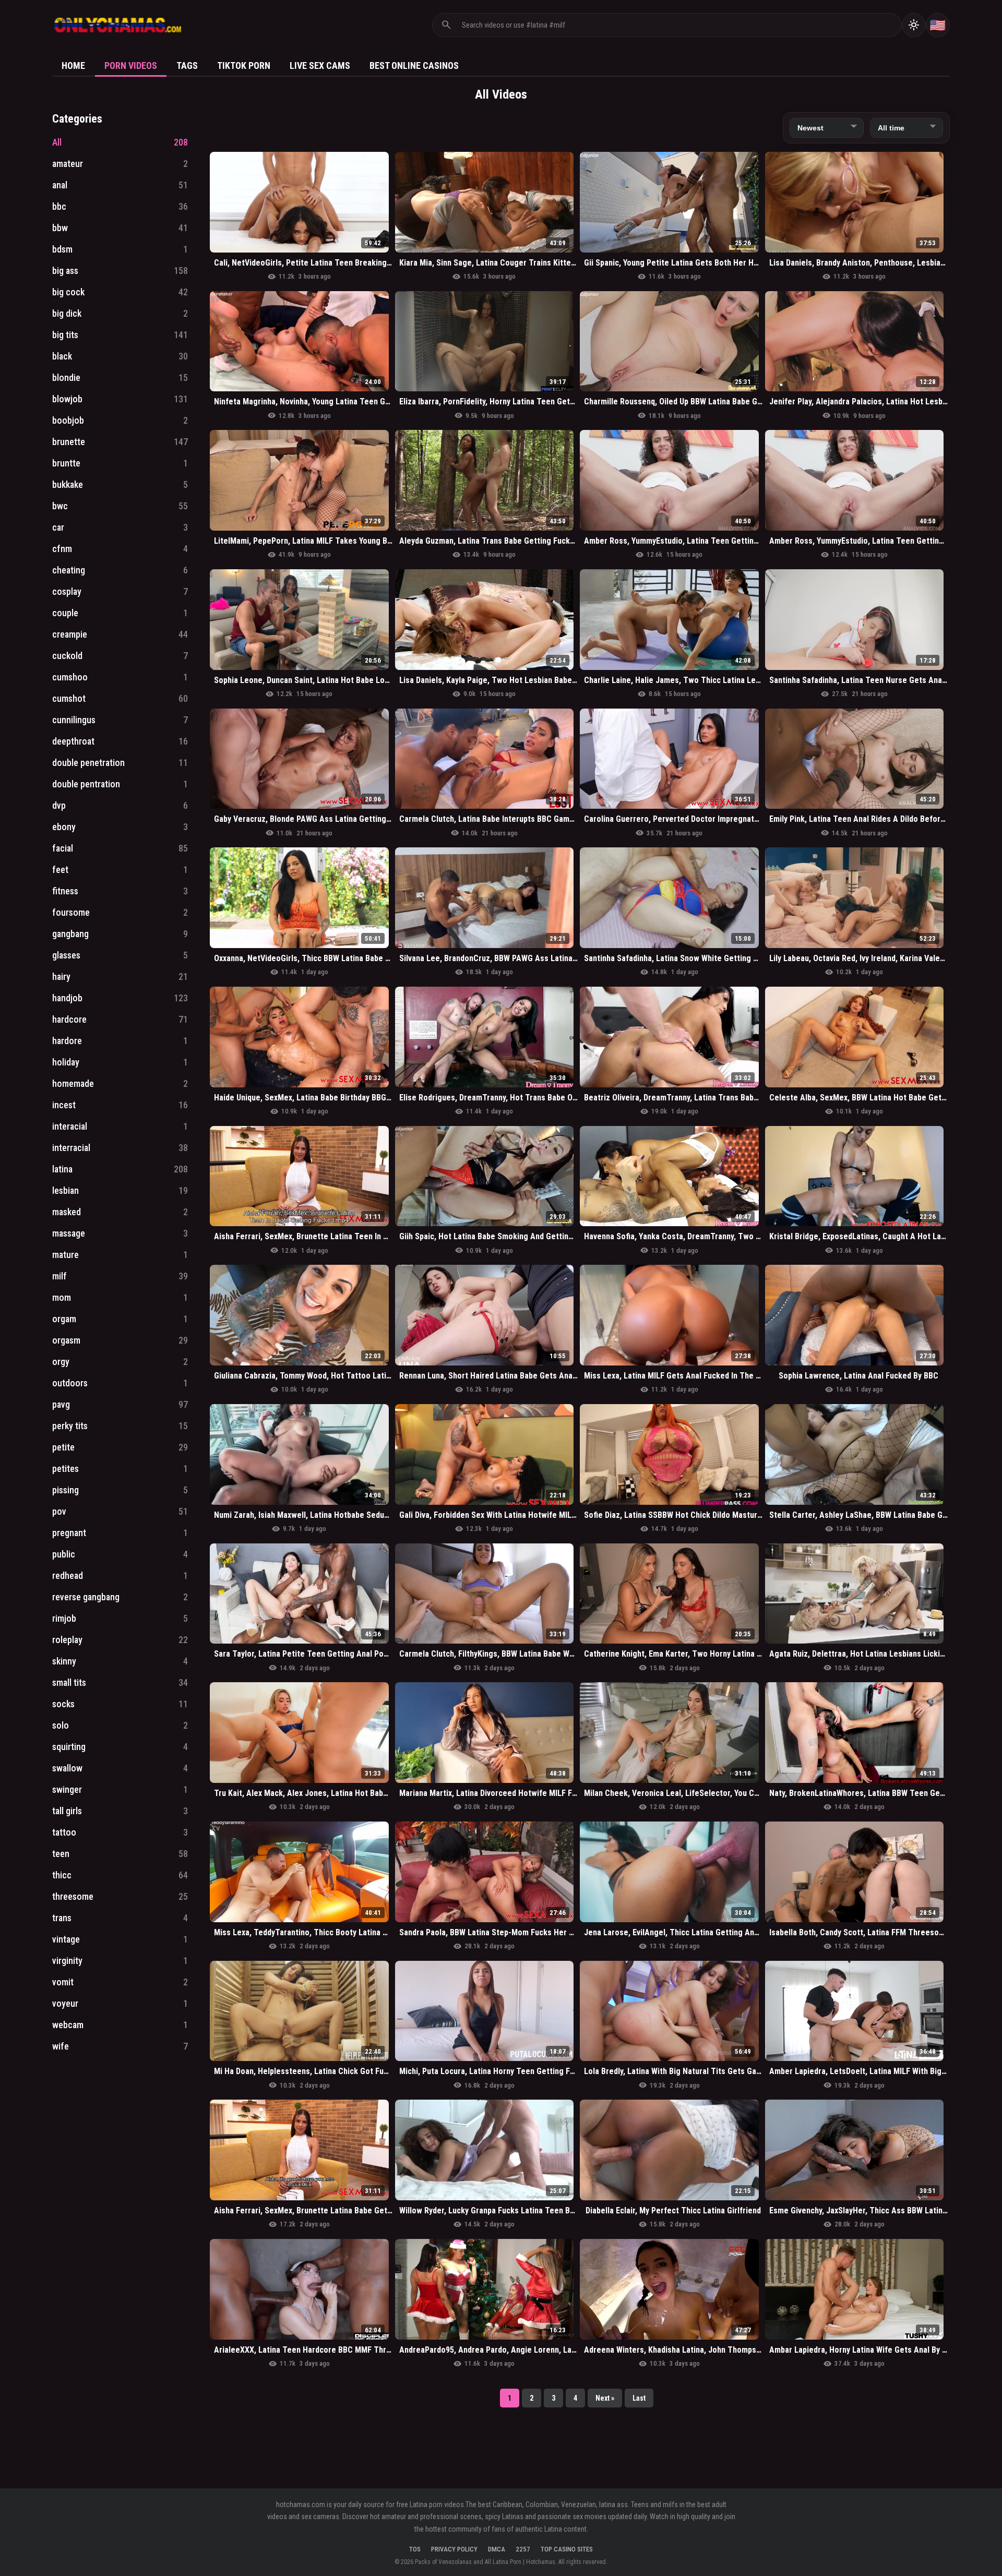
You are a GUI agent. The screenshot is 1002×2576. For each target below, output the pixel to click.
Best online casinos (414, 65)
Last (639, 2398)
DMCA (497, 2549)
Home (73, 65)
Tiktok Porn (244, 65)
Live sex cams (320, 65)
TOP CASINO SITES (567, 2549)
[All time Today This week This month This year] (906, 128)
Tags (187, 65)
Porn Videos (131, 65)
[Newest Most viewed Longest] (827, 128)
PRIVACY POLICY (454, 2549)
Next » (605, 2398)
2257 (523, 2549)
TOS (415, 2549)
